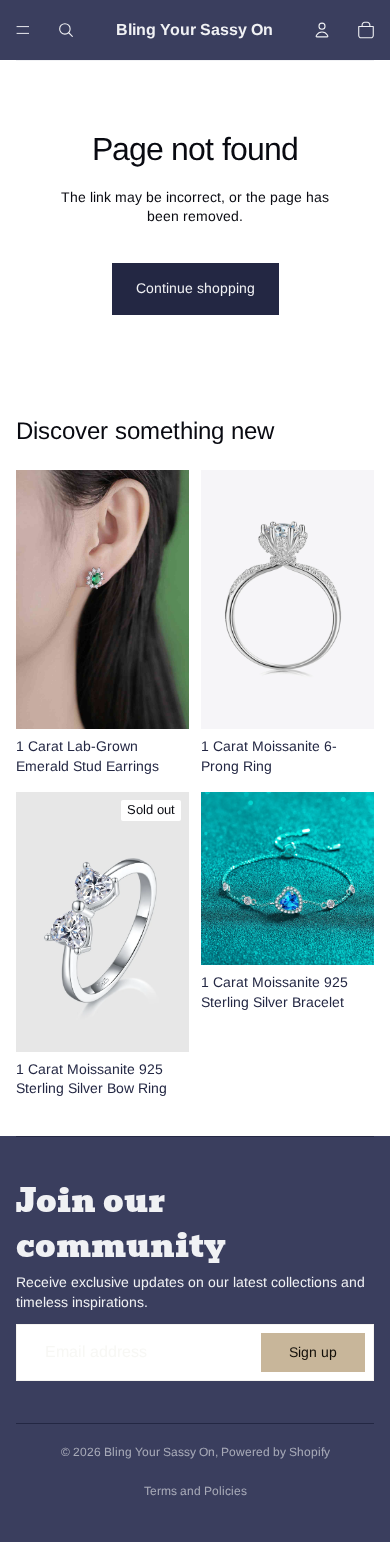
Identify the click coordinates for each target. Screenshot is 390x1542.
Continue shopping (195, 288)
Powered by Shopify (275, 1452)
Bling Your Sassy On (159, 1452)
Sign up (313, 1352)
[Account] (322, 30)
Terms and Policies (195, 1491)
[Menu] (23, 30)
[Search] (66, 30)
